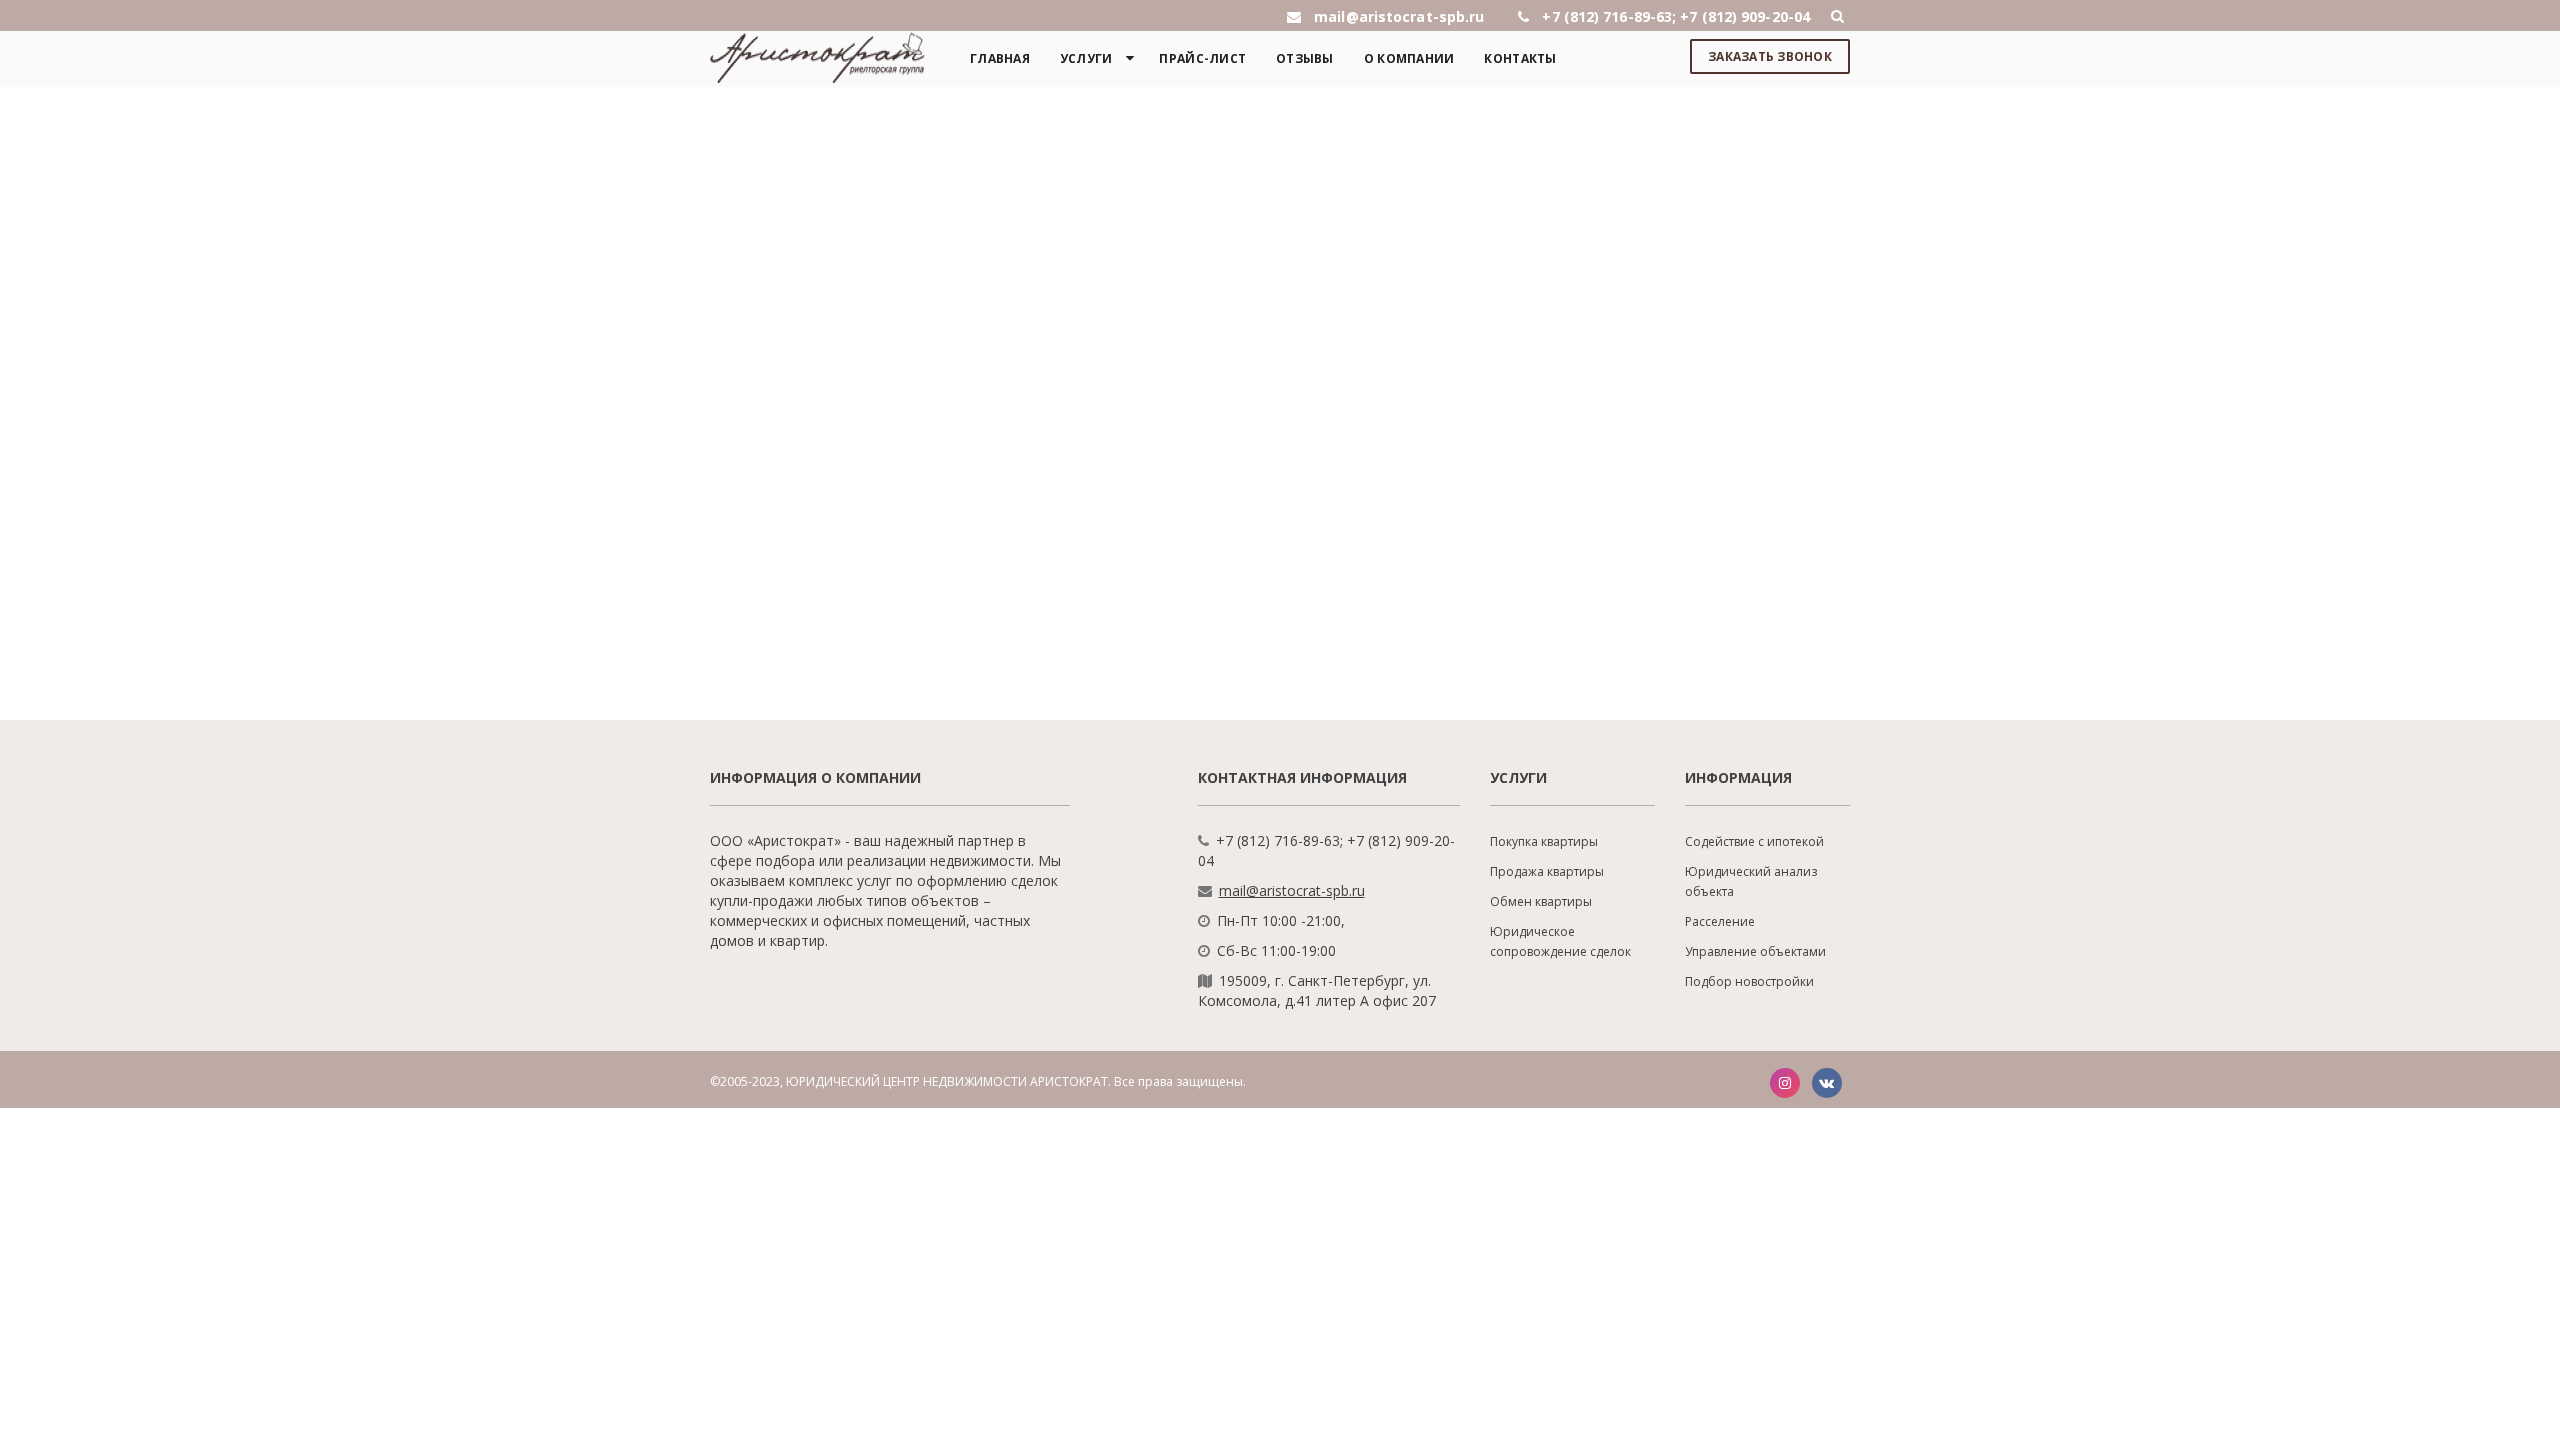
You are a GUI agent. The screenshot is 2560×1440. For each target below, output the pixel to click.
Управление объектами (1755, 951)
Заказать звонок (1770, 56)
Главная (1000, 58)
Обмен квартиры (1541, 901)
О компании (1409, 58)
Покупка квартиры (1544, 841)
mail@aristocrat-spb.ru (1292, 890)
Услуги (1086, 58)
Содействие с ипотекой (1754, 841)
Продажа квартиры (1547, 871)
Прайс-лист (1202, 58)
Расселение (1720, 921)
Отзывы (1305, 58)
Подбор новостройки (1749, 981)
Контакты (1520, 58)
